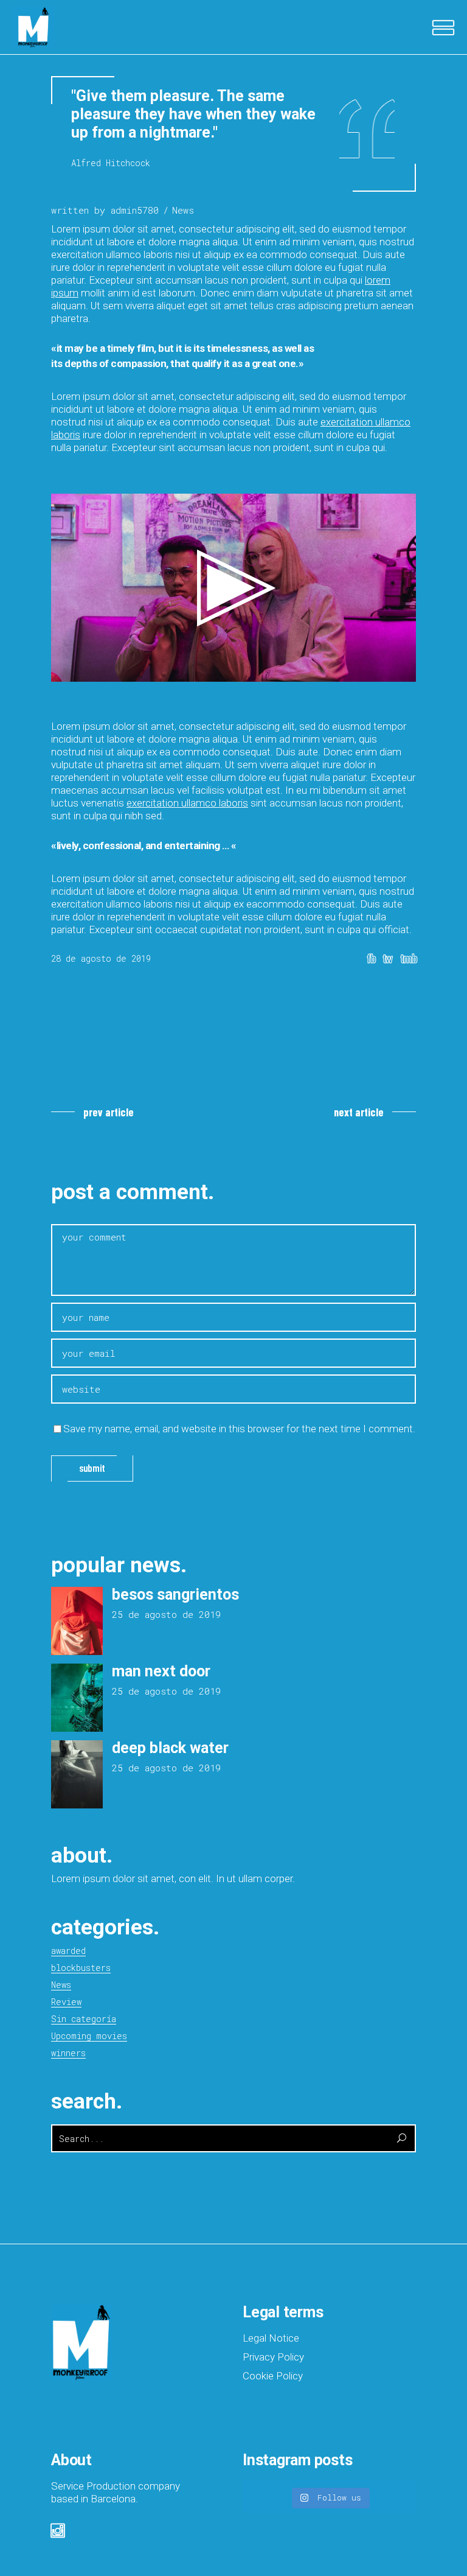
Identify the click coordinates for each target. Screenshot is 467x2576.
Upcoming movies (89, 2036)
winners (68, 2053)
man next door (161, 1671)
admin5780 (135, 210)
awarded (68, 1951)
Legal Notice (271, 2338)
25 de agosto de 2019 (166, 1614)
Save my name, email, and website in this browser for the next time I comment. (239, 1429)
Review (66, 2002)
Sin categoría (84, 2019)
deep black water (170, 1748)
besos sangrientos (175, 1594)
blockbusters (81, 1968)
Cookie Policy (273, 2376)
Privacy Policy (273, 2357)
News (183, 210)
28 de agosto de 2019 (101, 958)
